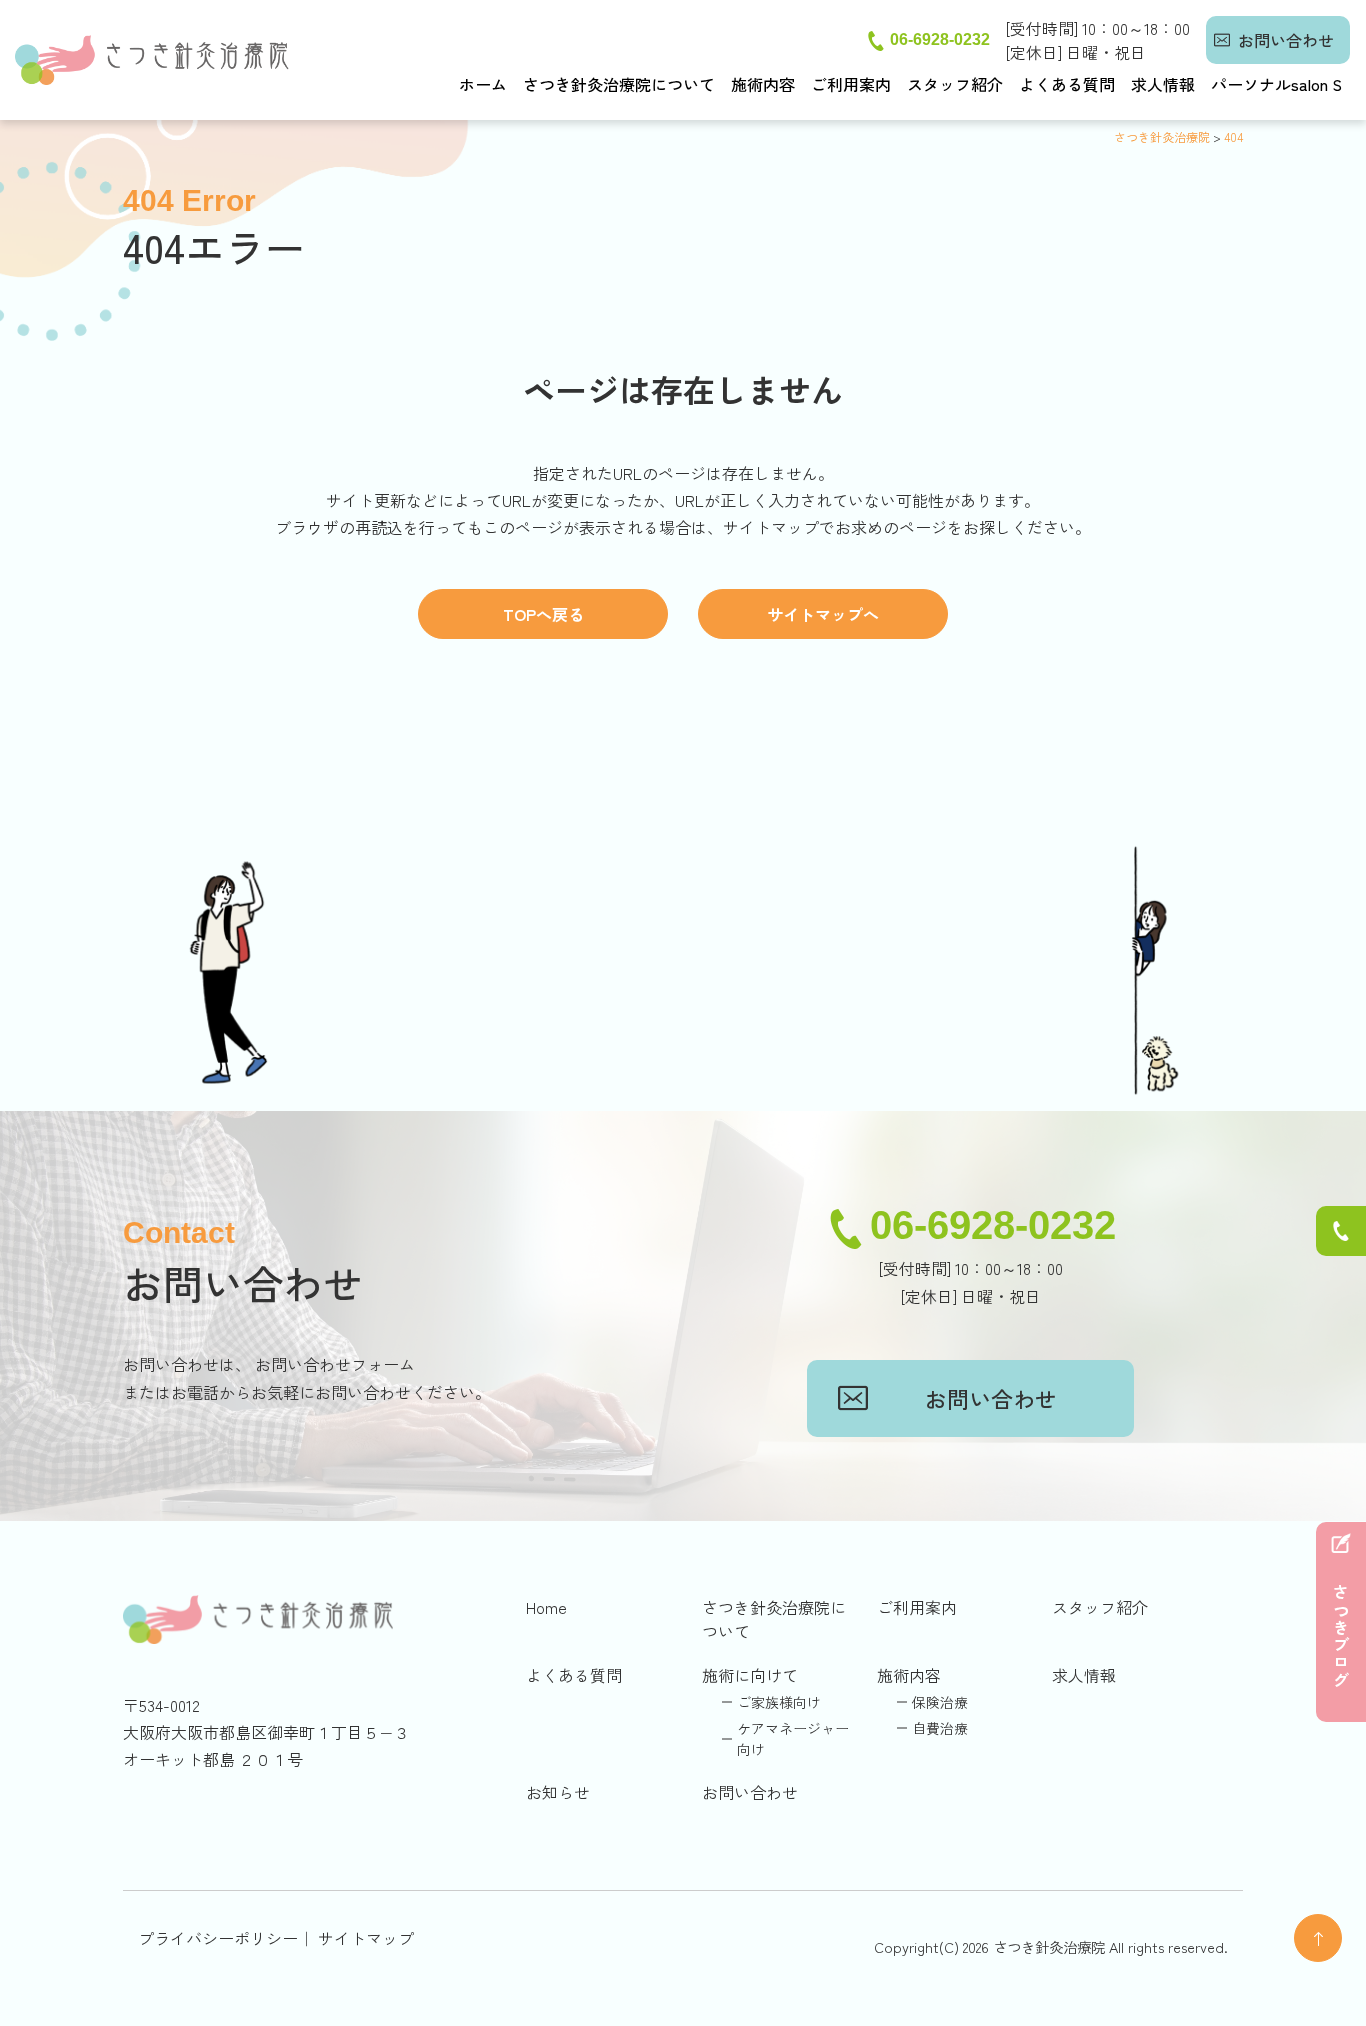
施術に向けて (750, 1675)
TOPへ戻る (543, 614)
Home (546, 1607)
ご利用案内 (851, 84)
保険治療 (940, 1702)
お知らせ (558, 1792)
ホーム (483, 84)
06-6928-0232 (940, 39)
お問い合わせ (1286, 40)
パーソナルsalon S (1276, 84)
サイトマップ (366, 1938)
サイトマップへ (823, 614)
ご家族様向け (779, 1702)
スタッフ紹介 (955, 84)
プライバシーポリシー (218, 1938)
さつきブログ (1341, 1637)
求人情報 (1163, 84)
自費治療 (940, 1728)
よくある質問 (1067, 84)
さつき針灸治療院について (619, 84)
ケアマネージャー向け (793, 1738)
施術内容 (763, 84)
